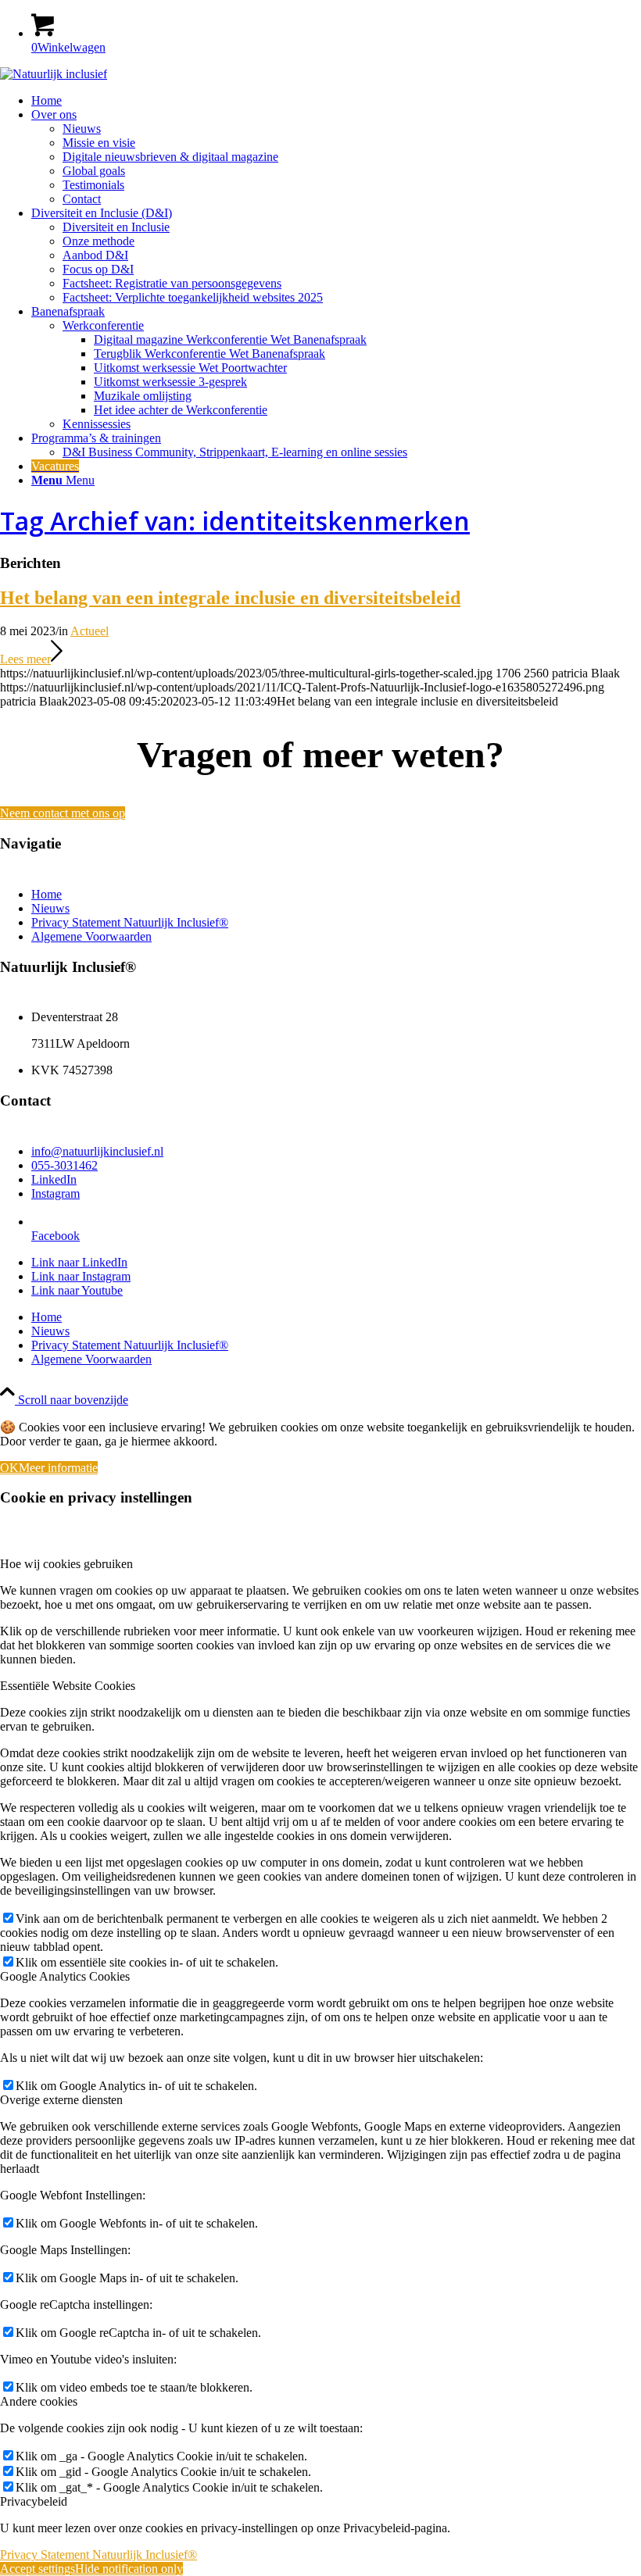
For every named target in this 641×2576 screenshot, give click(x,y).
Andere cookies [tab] (39, 2401)
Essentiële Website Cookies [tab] (68, 1686)
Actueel (90, 631)
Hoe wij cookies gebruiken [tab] (66, 1564)
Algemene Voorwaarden (91, 936)
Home (47, 894)
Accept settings (38, 2569)
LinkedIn (54, 1179)
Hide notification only (129, 2569)
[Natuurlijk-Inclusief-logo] (54, 74)
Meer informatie (58, 1468)
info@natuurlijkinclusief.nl (97, 1151)
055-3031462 (64, 1165)
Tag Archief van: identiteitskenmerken (235, 521)
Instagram (56, 1193)
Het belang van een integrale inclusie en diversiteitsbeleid (230, 598)
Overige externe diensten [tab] (61, 2100)
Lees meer (25, 659)
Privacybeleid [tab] (34, 2501)
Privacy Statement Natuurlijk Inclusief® (130, 922)
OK (9, 1468)
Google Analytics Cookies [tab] (65, 1976)
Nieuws (50, 908)
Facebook (56, 1236)
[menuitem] (336, 101)
